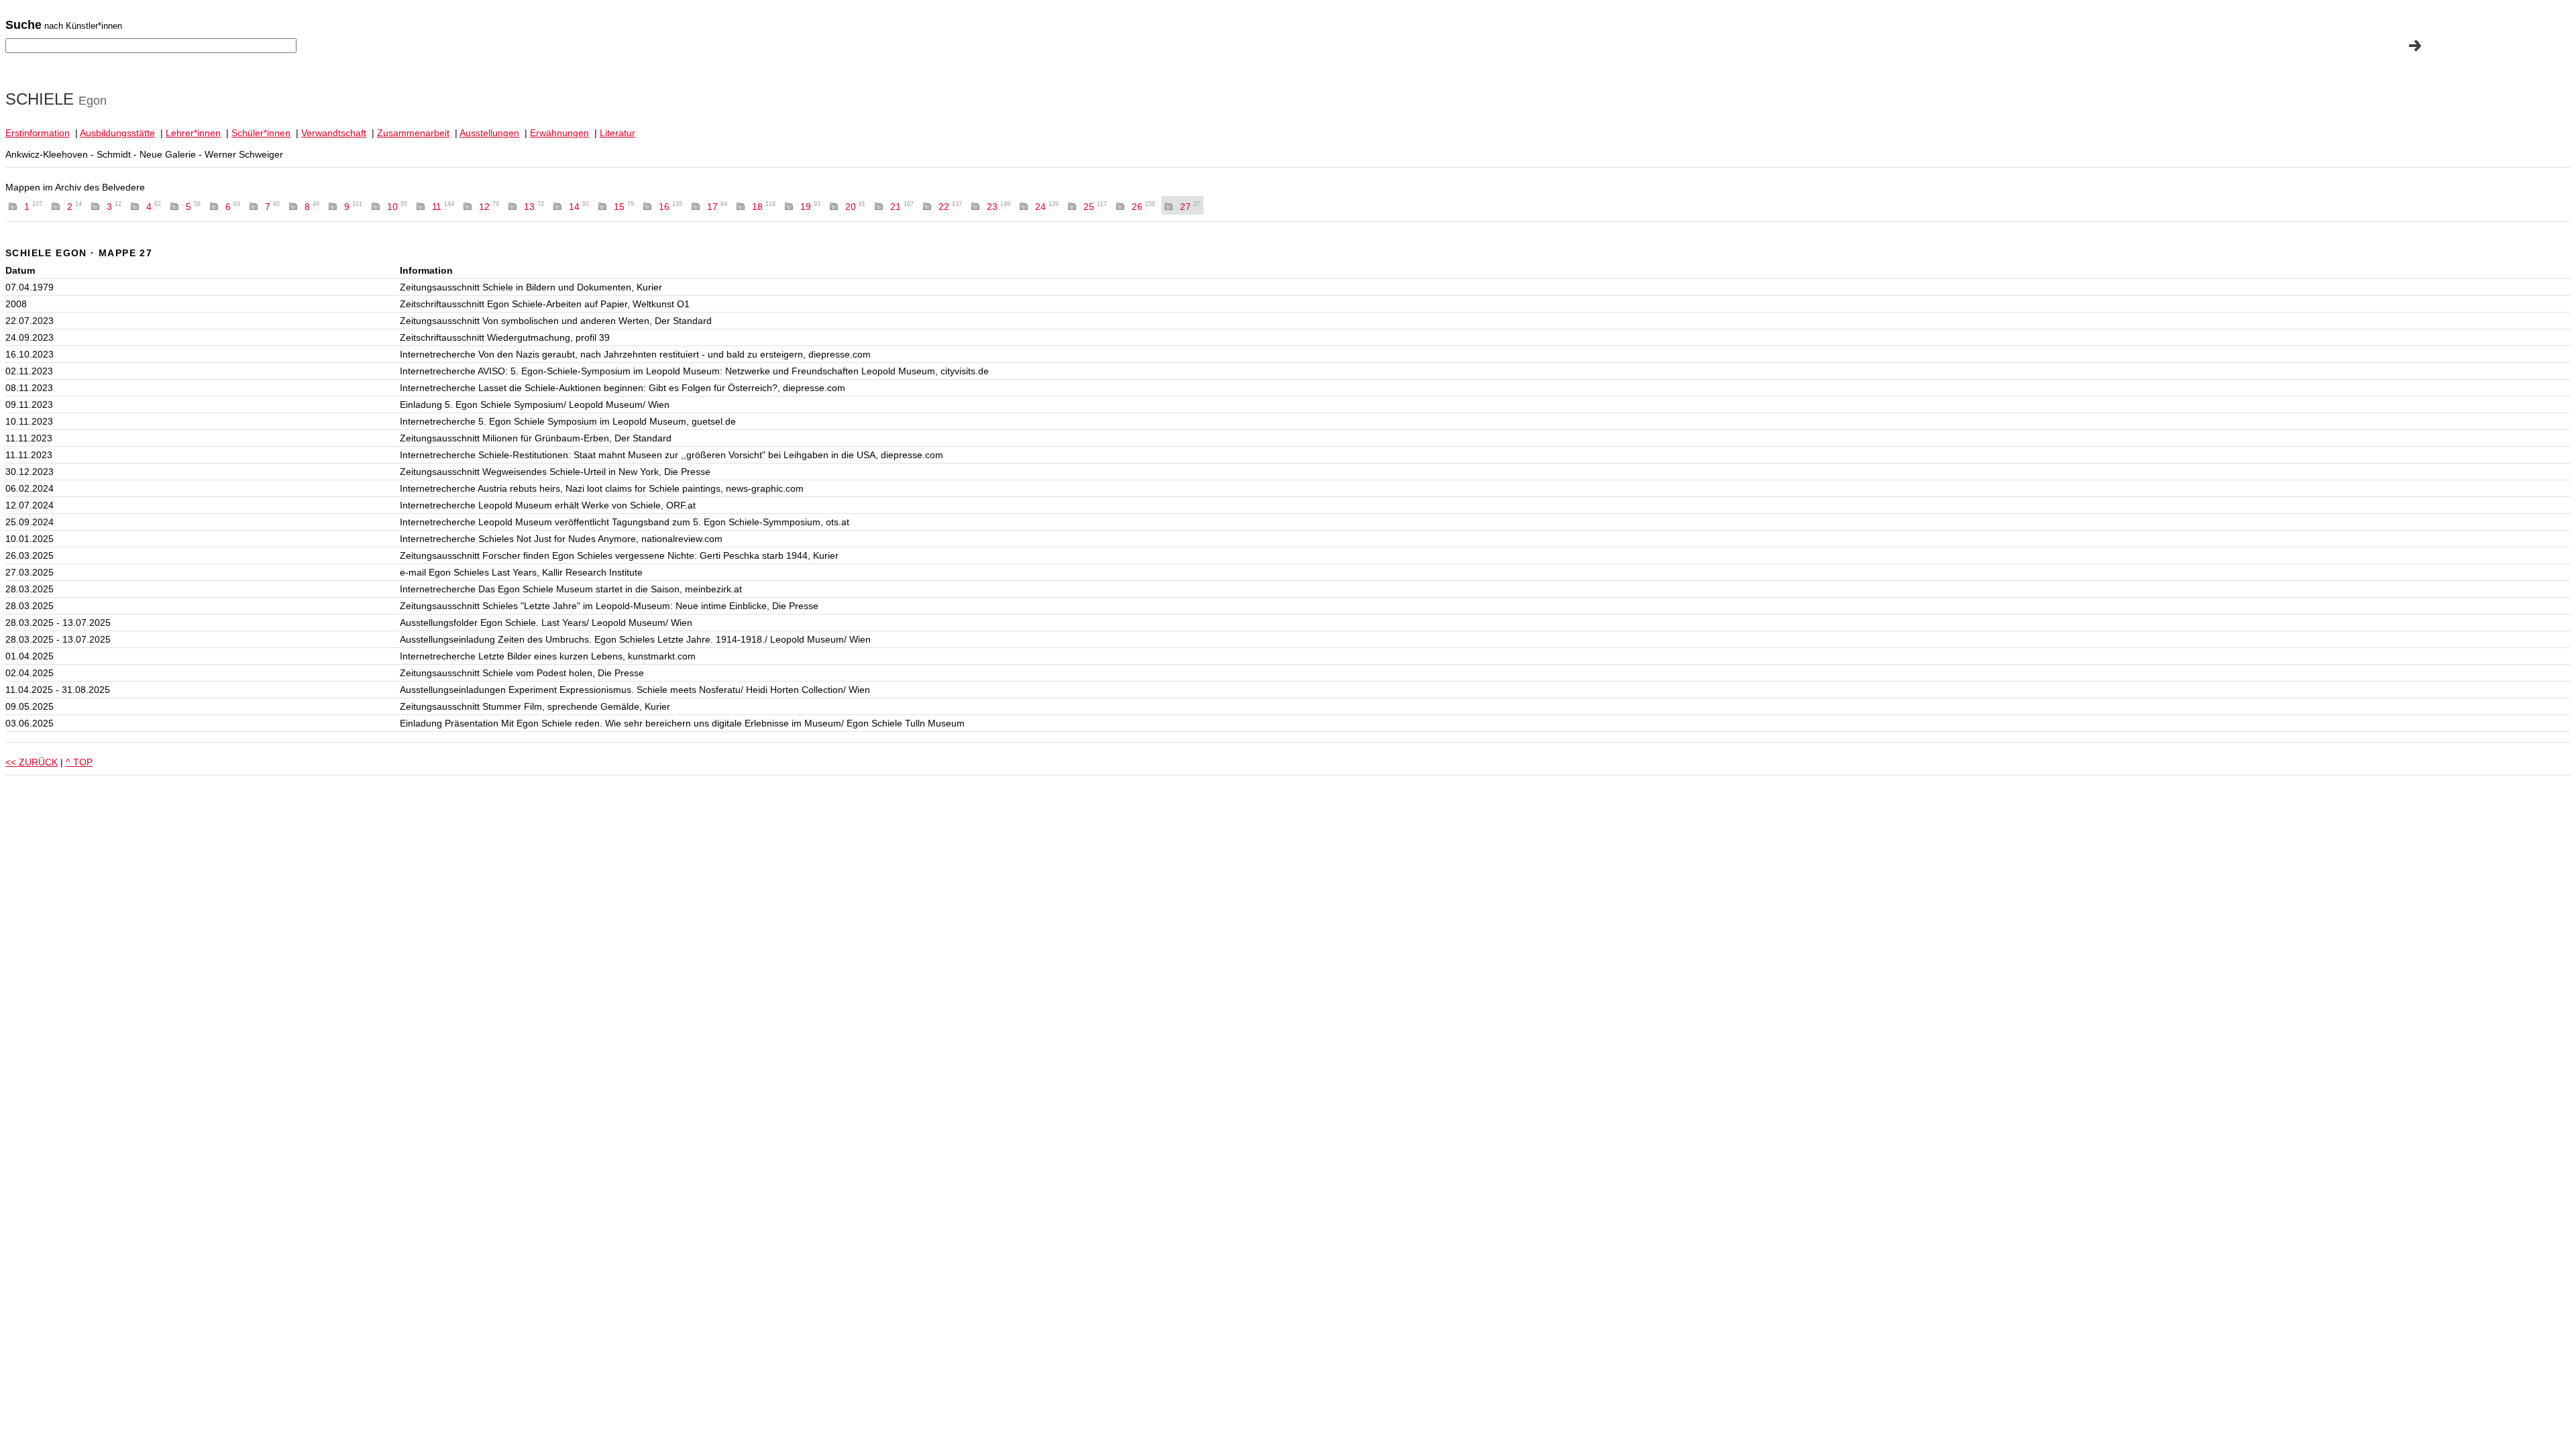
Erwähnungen (559, 133)
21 (902, 207)
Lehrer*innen (193, 133)
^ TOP (79, 762)
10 (397, 207)
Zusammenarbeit (413, 133)
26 (1143, 207)
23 (999, 207)
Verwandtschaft (334, 133)
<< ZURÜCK (32, 762)
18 (764, 207)
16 (670, 207)
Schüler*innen (261, 133)
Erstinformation (38, 133)
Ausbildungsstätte (117, 133)
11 (443, 207)
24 (1047, 207)
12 (489, 207)
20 (855, 207)
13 (534, 207)
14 (579, 207)
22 (950, 207)
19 (810, 207)
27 (1190, 207)
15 (624, 207)
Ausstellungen (489, 133)
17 (717, 207)
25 (1095, 207)
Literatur (618, 133)
